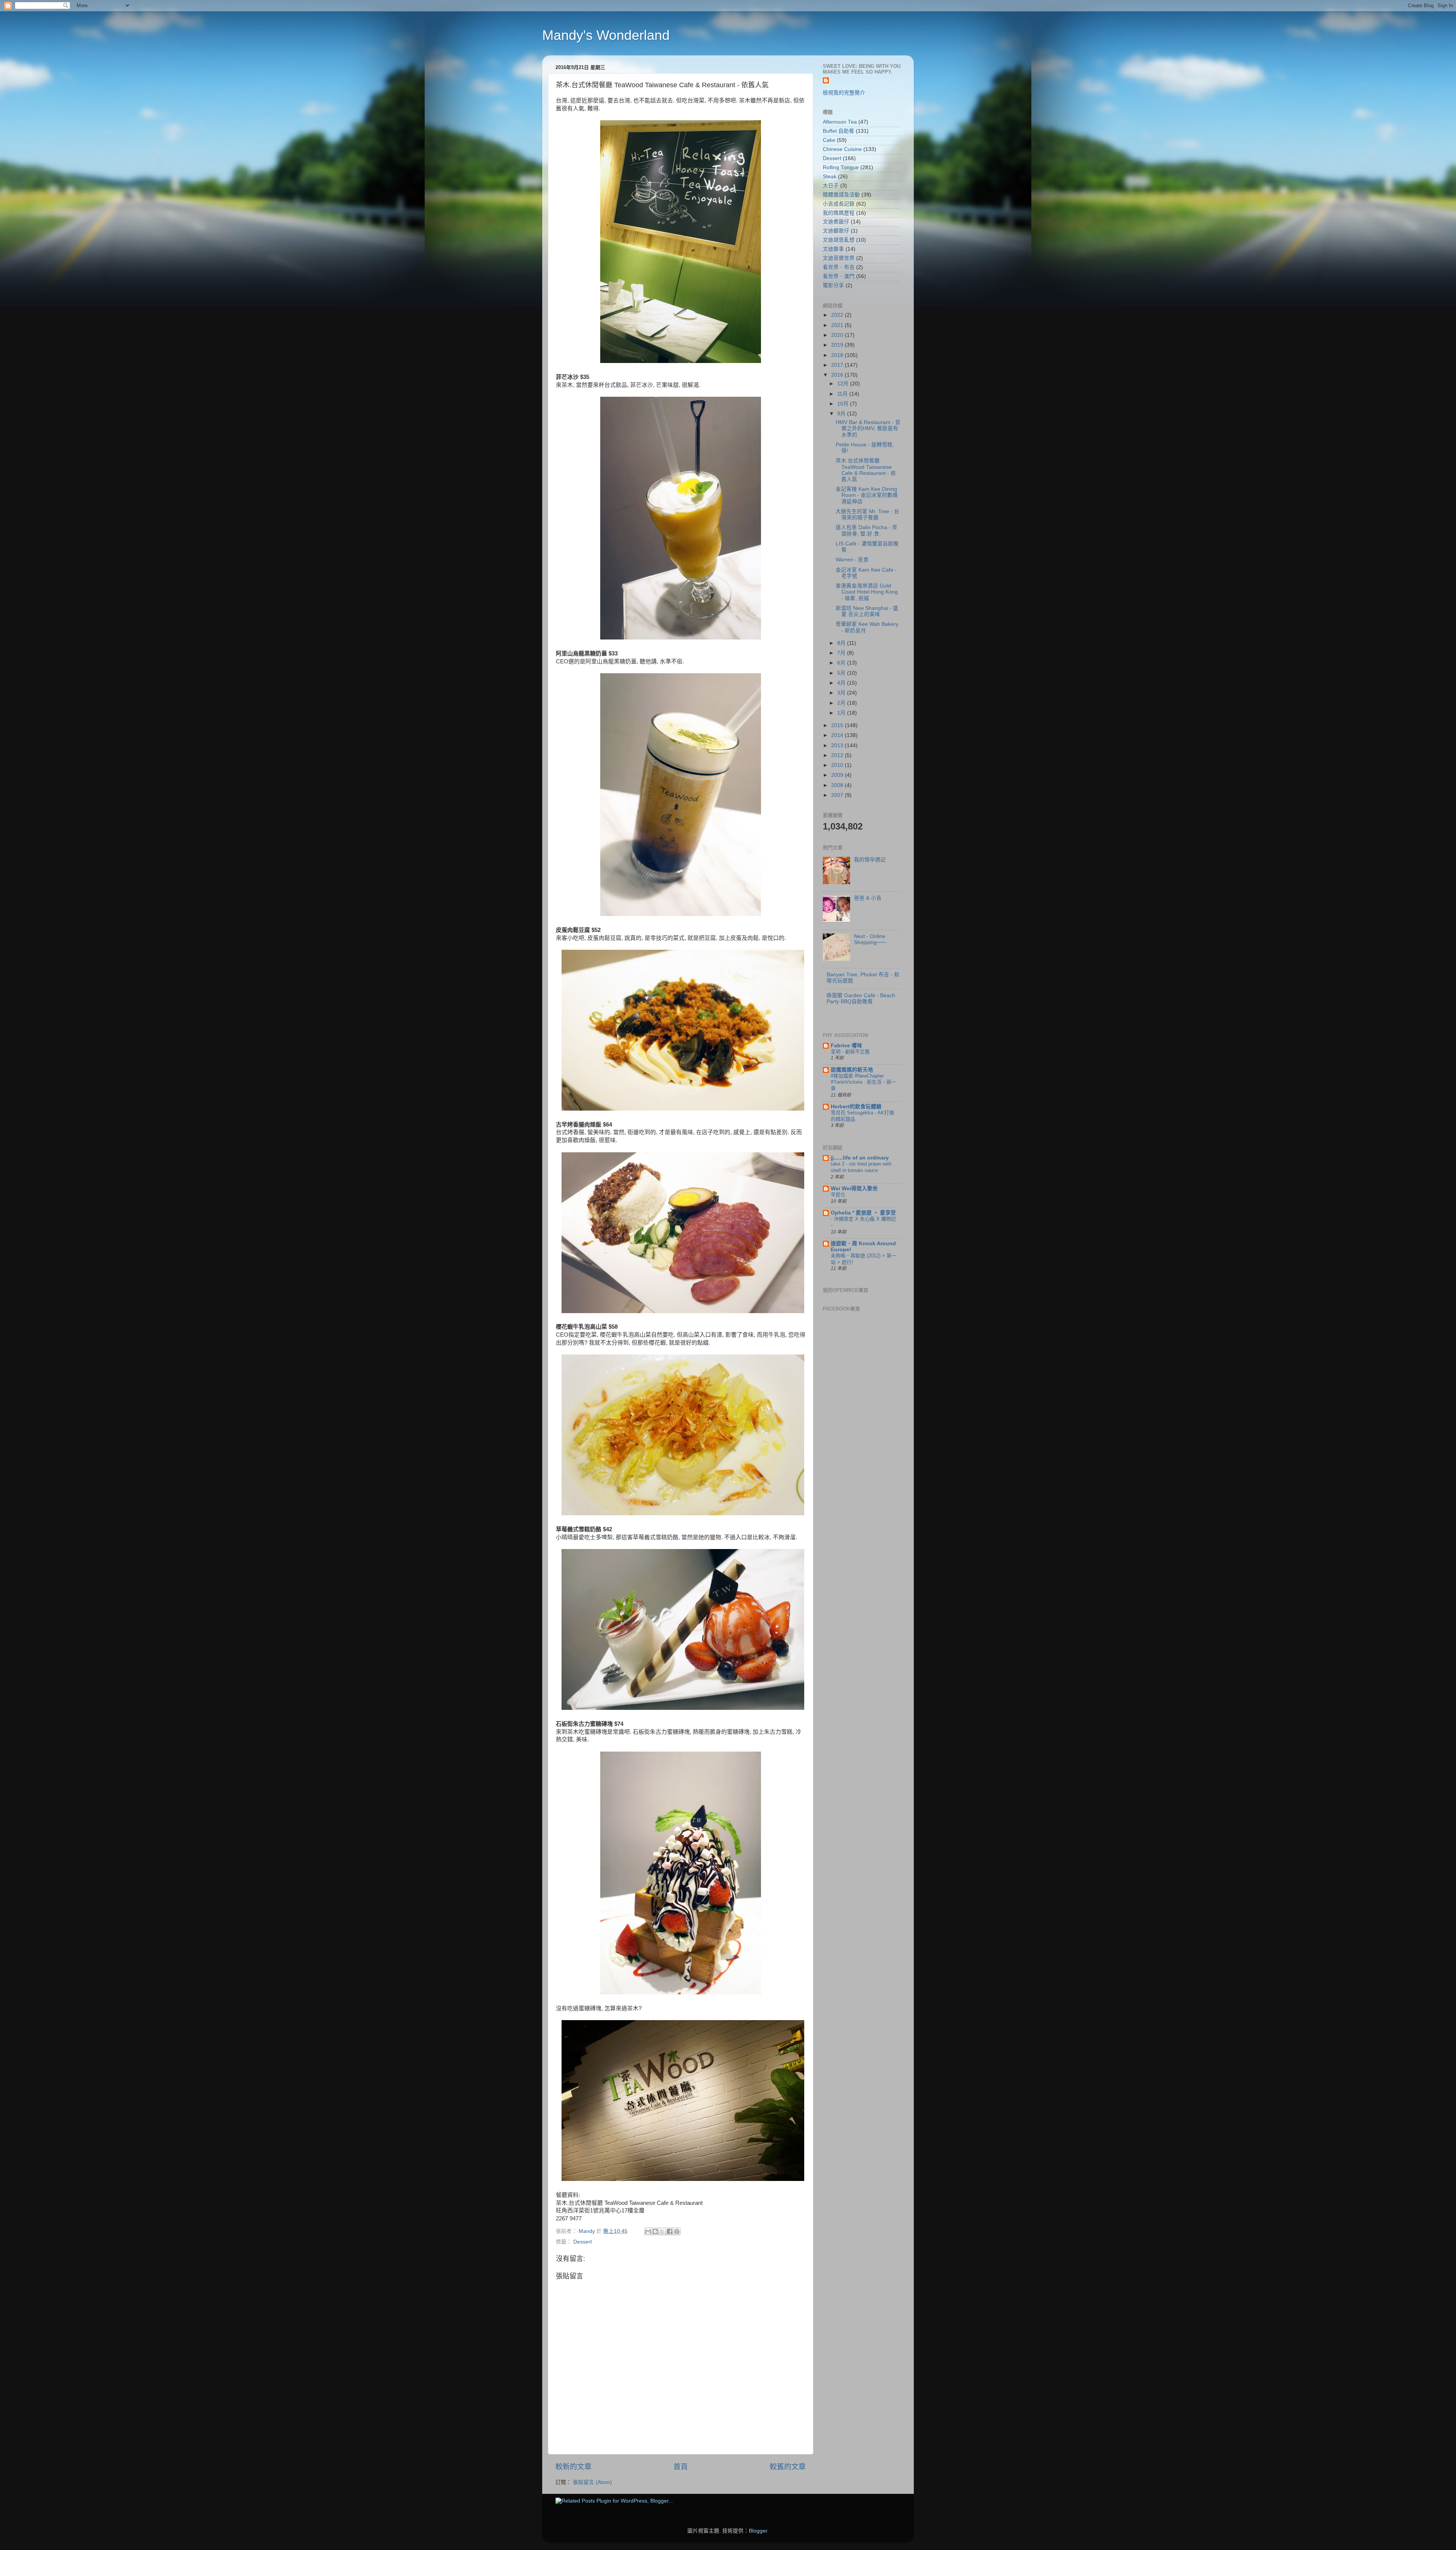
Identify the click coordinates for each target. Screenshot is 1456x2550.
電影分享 (833, 285)
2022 (838, 315)
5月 (842, 673)
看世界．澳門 (839, 276)
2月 (842, 703)
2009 (838, 775)
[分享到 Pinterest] (677, 2231)
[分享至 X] (662, 2231)
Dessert (583, 2242)
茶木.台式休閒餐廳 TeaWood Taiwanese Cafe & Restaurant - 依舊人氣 (866, 470)
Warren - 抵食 (852, 560)
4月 (842, 683)
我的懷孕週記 (870, 860)
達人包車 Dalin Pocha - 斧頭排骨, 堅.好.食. (867, 530)
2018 (838, 355)
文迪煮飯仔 (836, 222)
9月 (842, 414)
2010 (838, 765)
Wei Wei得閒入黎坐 (854, 1189)
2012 (838, 755)
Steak (830, 177)
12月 (844, 384)
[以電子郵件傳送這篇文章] (648, 2231)
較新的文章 (573, 2467)
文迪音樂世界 (839, 258)
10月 (844, 404)
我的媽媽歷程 (839, 213)
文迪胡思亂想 (839, 240)
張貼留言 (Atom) (592, 2482)
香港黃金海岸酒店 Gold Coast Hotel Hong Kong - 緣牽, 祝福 (867, 592)
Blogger (758, 2531)
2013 (838, 746)
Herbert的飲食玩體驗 (856, 1107)
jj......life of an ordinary (860, 1158)
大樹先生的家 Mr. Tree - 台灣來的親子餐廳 (868, 515)
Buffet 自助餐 (839, 131)
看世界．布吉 (839, 267)
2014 (838, 735)
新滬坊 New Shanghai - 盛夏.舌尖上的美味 (867, 611)
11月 (843, 394)
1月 (842, 713)
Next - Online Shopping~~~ (870, 939)
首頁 (681, 2467)
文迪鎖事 (833, 249)
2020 (838, 335)
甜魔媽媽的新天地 (852, 1070)
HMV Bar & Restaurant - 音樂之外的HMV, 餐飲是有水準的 (868, 428)
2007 (838, 795)
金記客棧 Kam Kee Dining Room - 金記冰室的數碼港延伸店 (867, 495)
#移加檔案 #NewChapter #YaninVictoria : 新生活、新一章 (864, 1082)
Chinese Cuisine (842, 149)
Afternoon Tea (840, 122)
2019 (838, 345)
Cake (829, 140)
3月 (842, 693)
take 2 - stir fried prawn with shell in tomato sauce (861, 1167)
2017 (838, 365)
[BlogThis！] (655, 2231)
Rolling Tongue (841, 167)
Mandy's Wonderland (606, 35)
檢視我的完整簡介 (844, 93)
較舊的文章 (788, 2467)
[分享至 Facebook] (670, 2231)
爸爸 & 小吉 (868, 898)
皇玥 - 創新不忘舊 (850, 1052)
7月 (842, 653)
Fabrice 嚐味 (846, 1046)
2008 (838, 785)
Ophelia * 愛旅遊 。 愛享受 (863, 1213)
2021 (838, 325)
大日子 (831, 186)
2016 (838, 375)
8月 (842, 643)
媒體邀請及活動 (841, 195)
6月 (842, 663)
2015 (838, 725)
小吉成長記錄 (839, 204)
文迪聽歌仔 (836, 231)
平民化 (838, 1195)
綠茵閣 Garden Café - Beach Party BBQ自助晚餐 (861, 998)
